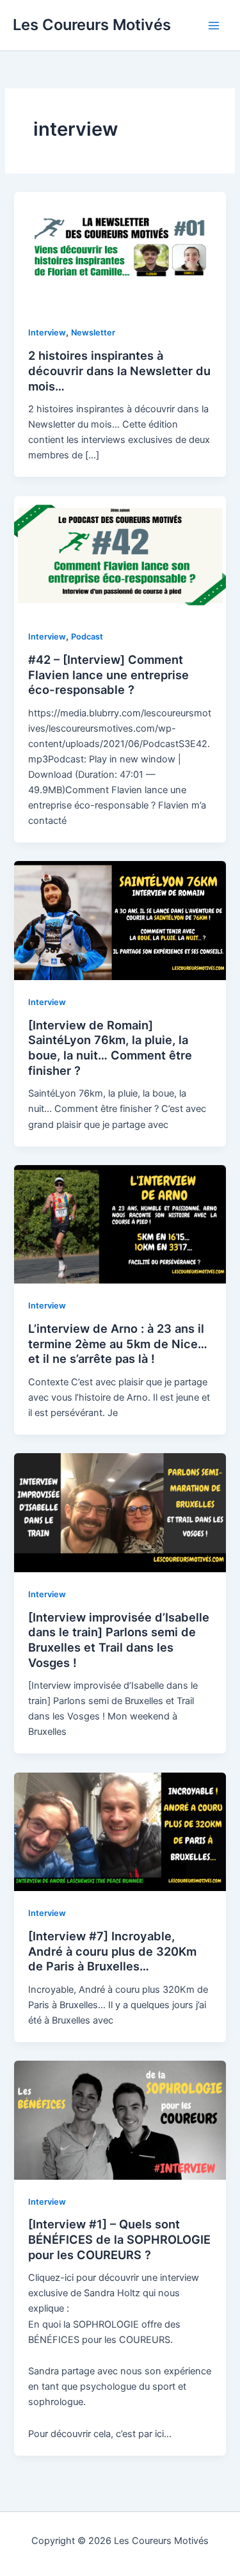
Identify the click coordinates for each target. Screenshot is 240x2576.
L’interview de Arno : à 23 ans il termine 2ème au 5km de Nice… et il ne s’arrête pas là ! (118, 1343)
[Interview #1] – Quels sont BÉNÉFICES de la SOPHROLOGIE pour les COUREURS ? (119, 2239)
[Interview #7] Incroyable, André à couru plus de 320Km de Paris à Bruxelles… (112, 1951)
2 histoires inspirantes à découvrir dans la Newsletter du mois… (119, 370)
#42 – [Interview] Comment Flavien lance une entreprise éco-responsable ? (108, 674)
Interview (47, 333)
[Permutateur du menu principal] (214, 26)
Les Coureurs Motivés (92, 25)
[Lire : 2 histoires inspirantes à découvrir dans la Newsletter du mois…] (120, 251)
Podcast (87, 637)
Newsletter (93, 333)
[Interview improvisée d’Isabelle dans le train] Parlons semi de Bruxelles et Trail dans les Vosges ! (119, 1640)
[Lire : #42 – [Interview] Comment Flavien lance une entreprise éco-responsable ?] (120, 554)
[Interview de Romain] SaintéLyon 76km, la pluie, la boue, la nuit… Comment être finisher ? (110, 1048)
